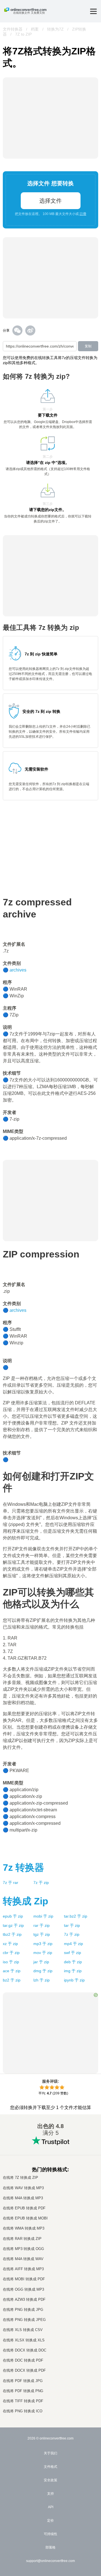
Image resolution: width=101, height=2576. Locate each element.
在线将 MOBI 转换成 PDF (24, 2279)
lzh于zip (42, 1980)
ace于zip (12, 1971)
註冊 (83, 214)
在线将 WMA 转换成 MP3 (24, 2228)
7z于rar (11, 1883)
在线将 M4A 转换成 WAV (23, 2259)
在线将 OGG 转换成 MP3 (23, 2289)
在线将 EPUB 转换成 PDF (24, 2208)
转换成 (26, 1901)
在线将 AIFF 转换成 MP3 (23, 2269)
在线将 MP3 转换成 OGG (23, 2249)
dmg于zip (43, 1971)
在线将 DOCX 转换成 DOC (25, 2350)
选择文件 (50, 201)
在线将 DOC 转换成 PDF (23, 2360)
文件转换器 (13, 29)
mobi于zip (43, 1916)
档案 (35, 29)
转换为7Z (55, 29)
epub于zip (13, 1916)
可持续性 (50, 2534)
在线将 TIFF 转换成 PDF (23, 2401)
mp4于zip (74, 1944)
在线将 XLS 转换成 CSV (23, 2330)
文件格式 (50, 2467)
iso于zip (11, 1962)
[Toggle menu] (93, 11)
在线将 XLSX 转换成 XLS (24, 2340)
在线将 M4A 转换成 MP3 (23, 2198)
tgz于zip (42, 1934)
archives (18, 970)
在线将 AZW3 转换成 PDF (24, 2299)
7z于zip (41, 1883)
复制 (88, 346)
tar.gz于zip (13, 1925)
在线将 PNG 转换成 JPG (23, 2310)
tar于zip (72, 1925)
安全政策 (50, 2480)
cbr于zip (11, 1953)
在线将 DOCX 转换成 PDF (24, 2370)
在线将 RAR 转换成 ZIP (22, 2239)
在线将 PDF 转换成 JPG (23, 2381)
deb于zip (73, 1962)
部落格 (50, 2547)
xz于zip (10, 1944)
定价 (50, 2520)
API (51, 2507)
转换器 (23, 1867)
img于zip (73, 1971)
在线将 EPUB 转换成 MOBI (25, 2218)
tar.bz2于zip (76, 1916)
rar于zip (42, 1925)
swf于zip (73, 1953)
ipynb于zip (74, 1980)
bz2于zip (12, 1980)
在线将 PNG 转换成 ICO (23, 2411)
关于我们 (50, 2453)
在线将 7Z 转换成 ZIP (20, 2178)
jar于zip (41, 1962)
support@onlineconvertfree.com (50, 2561)
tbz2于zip (12, 1934)
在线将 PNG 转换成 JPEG (24, 2320)
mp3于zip (43, 1944)
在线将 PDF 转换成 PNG (23, 2391)
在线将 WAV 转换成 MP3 (23, 2188)
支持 (50, 2494)
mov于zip (43, 1953)
